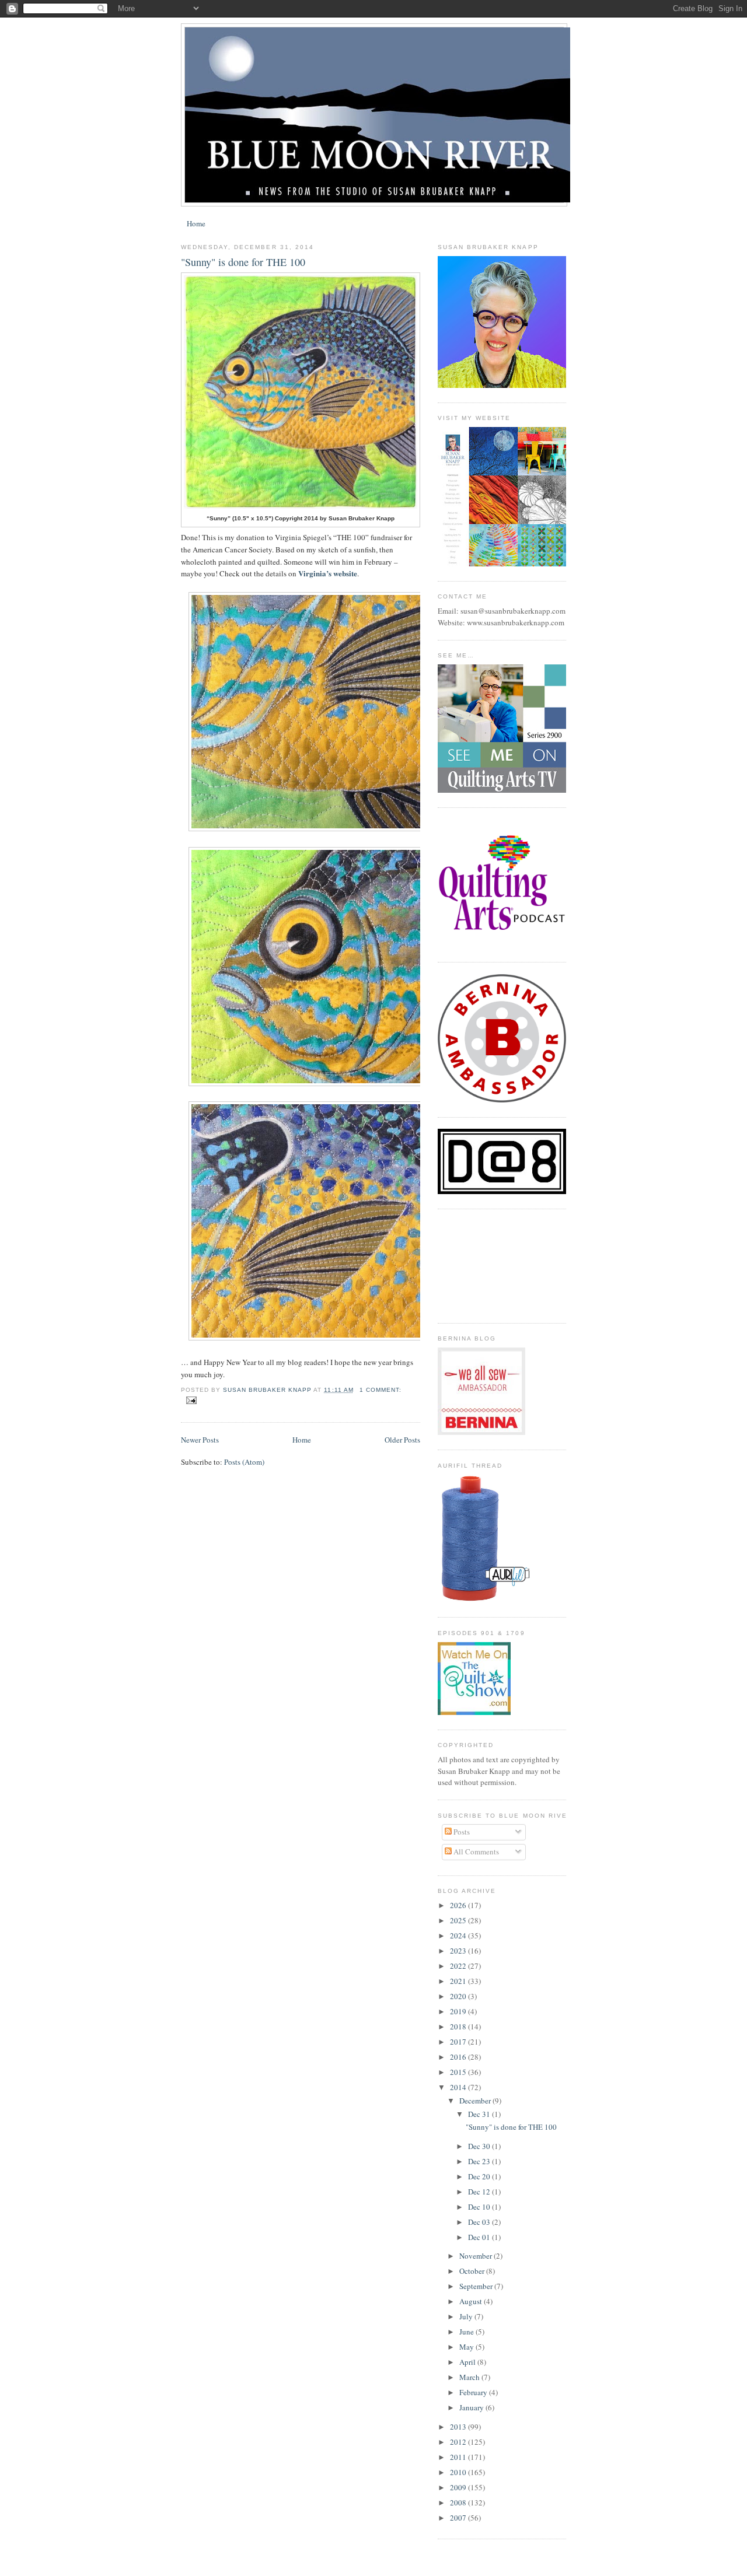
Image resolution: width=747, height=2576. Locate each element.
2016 (459, 2057)
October (473, 2271)
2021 (459, 1981)
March (470, 2377)
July (467, 2316)
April (468, 2362)
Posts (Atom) (244, 1462)
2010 (459, 2472)
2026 (459, 1905)
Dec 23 (480, 2161)
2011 (459, 2457)
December (476, 2101)
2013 (459, 2427)
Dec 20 (480, 2176)
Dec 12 (480, 2192)
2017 (459, 2042)
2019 (459, 2011)
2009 (459, 2487)
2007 (459, 2518)
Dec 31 (480, 2114)
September (477, 2286)
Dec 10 (480, 2207)
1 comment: (381, 1390)
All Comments (475, 1852)
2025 (459, 1920)
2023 (459, 1951)
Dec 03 (480, 2222)
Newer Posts (200, 1440)
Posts (461, 1832)
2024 (459, 1936)
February (474, 2392)
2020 (459, 1996)
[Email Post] (191, 1400)
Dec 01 (480, 2237)
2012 (459, 2442)
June (467, 2332)
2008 (459, 2502)
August (472, 2301)
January (472, 2407)
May (467, 2347)
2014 (459, 2087)
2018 (459, 2027)
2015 (459, 2072)
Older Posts (402, 1440)
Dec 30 (480, 2146)
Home (196, 223)
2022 (459, 1966)
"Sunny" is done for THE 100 (243, 262)
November (477, 2256)
